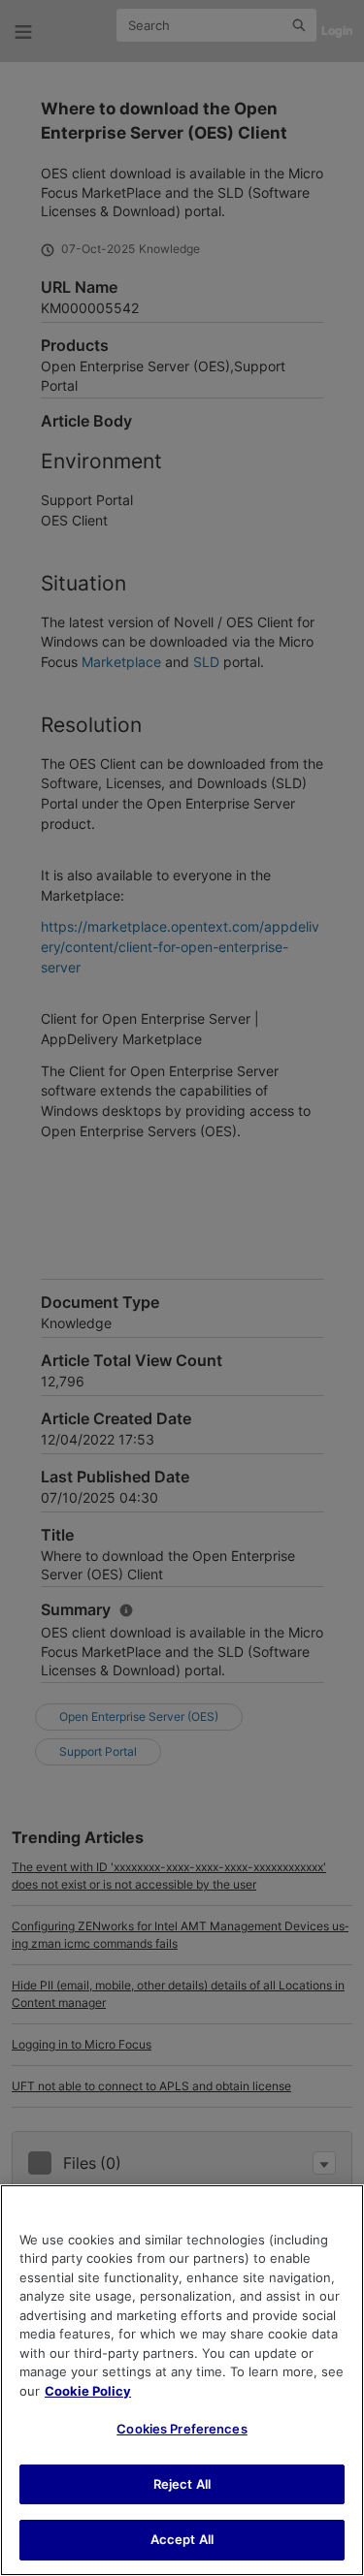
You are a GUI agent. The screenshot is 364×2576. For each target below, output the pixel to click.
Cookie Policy (88, 2391)
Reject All (182, 2484)
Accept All (182, 2539)
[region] (182, 2380)
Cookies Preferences (182, 2429)
